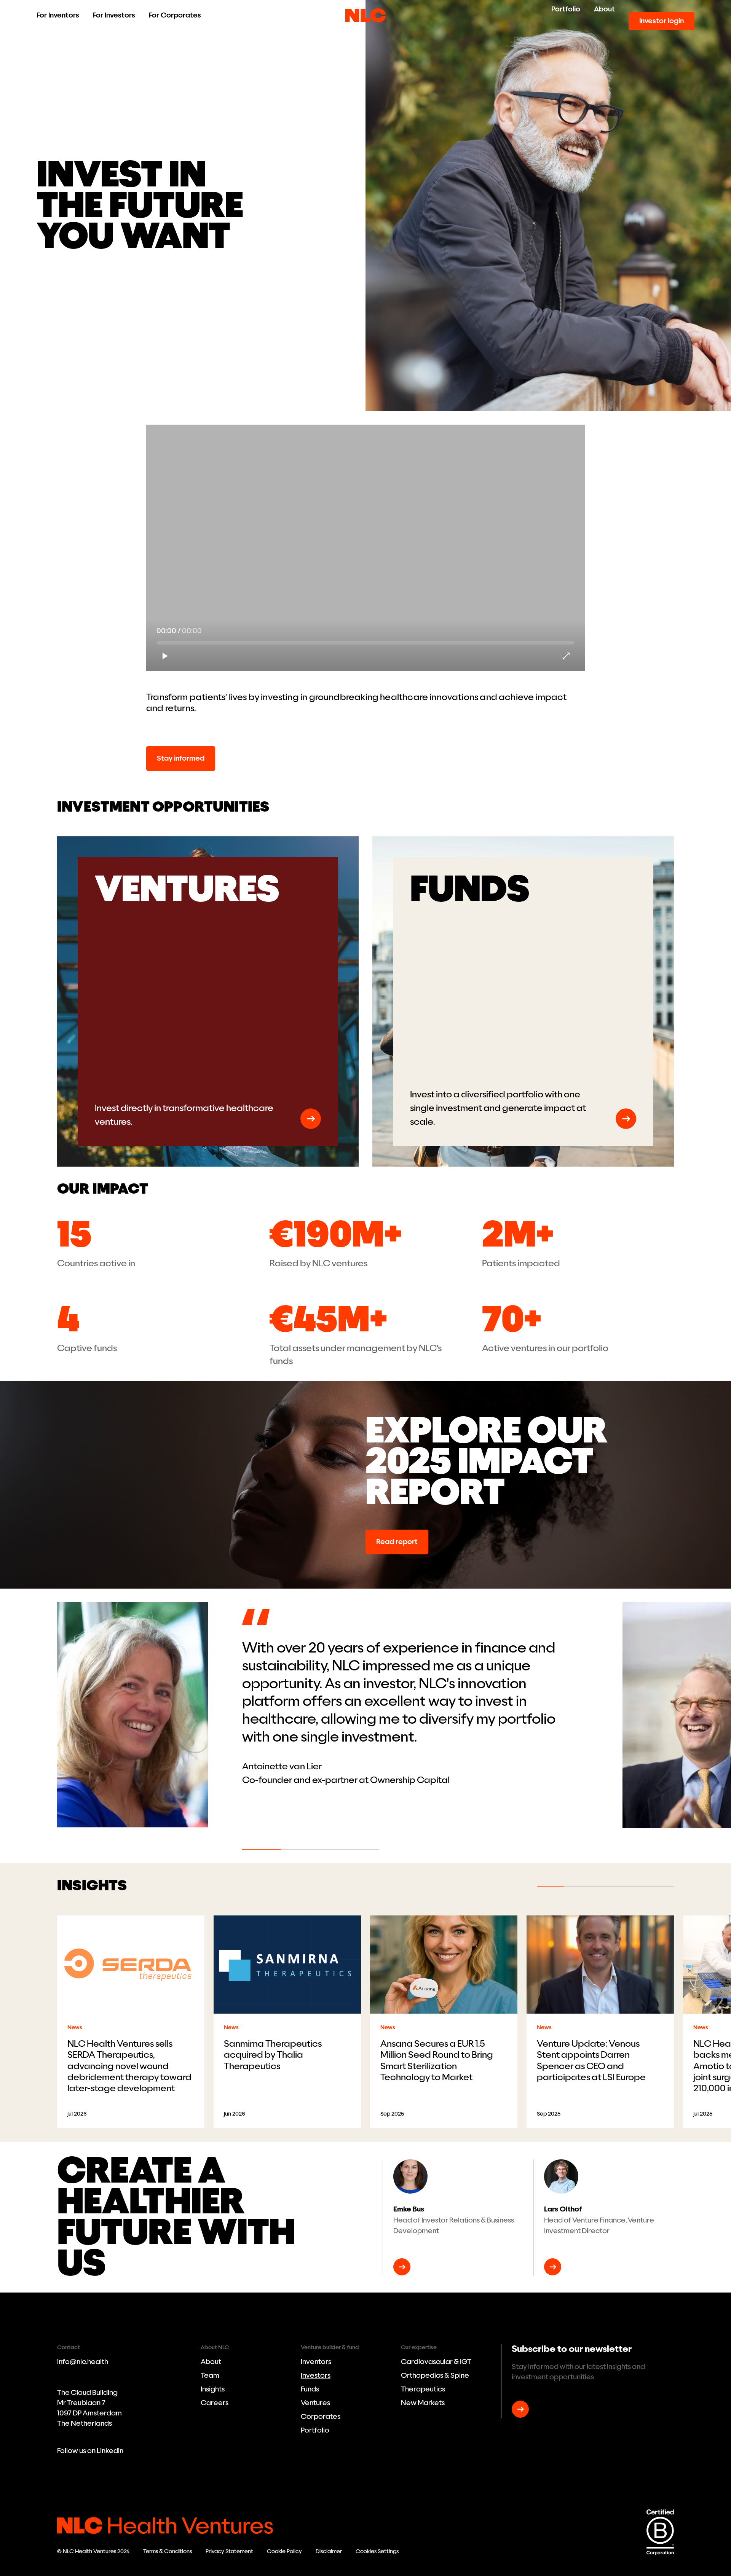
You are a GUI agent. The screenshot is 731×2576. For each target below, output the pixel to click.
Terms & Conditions (168, 2551)
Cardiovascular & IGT (436, 2362)
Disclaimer (329, 2551)
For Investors (114, 15)
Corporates (321, 2417)
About (604, 9)
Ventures (315, 2403)
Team (210, 2375)
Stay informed (181, 758)
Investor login (662, 21)
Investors (316, 2375)
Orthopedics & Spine (435, 2375)
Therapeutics (423, 2389)
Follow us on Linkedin (90, 2451)
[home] (365, 15)
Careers (215, 2403)
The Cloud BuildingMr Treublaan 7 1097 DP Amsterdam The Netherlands (89, 2408)
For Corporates (175, 15)
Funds (310, 2389)
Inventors (316, 2362)
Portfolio (566, 9)
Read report (397, 1542)
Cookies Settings (377, 2551)
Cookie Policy (284, 2551)
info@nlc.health (83, 2362)
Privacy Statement (229, 2551)
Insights (213, 2389)
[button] (211, 1726)
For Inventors (58, 15)
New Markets (423, 2403)
